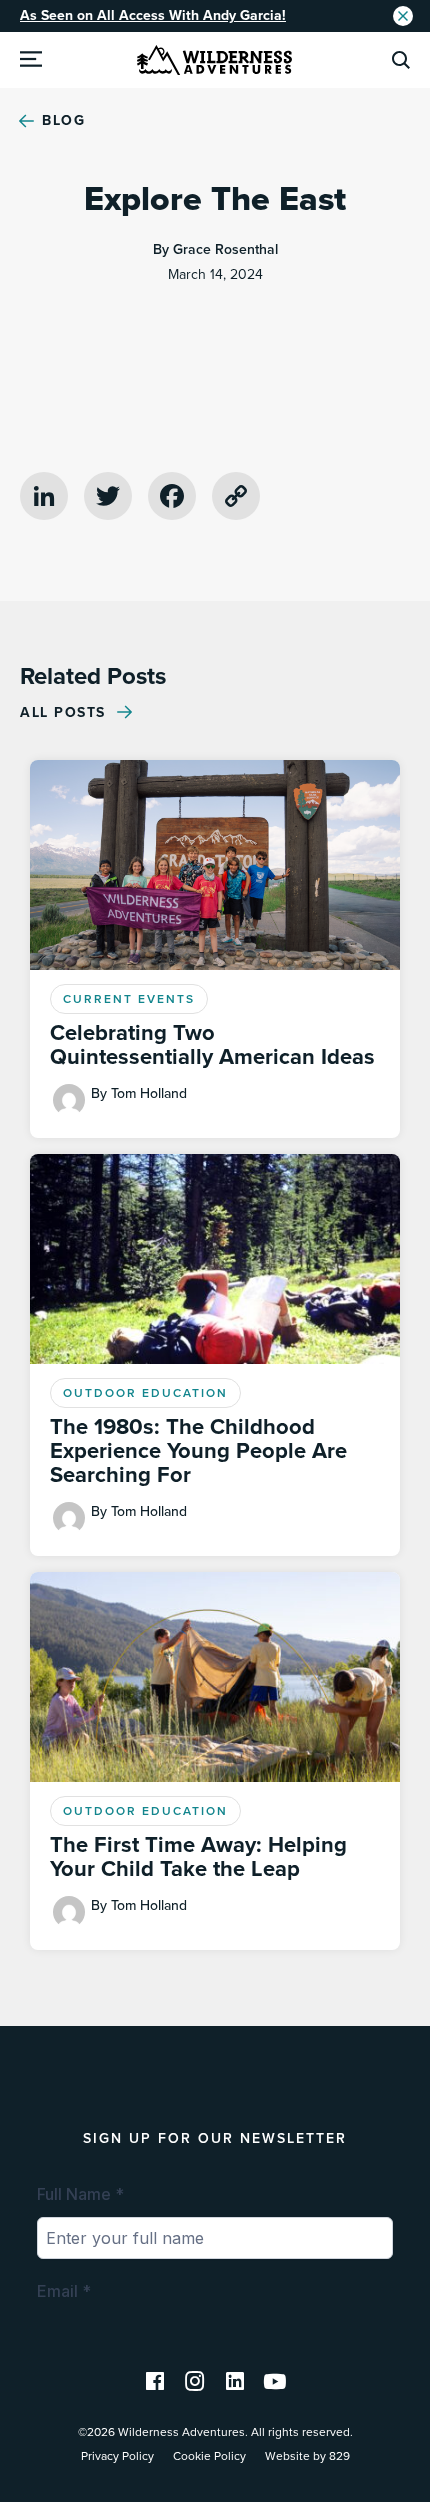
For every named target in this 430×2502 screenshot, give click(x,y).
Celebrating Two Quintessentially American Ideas (212, 1045)
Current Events (129, 999)
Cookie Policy (209, 2456)
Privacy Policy (117, 2456)
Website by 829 (307, 2456)
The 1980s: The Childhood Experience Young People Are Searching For (198, 1451)
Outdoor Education (145, 1393)
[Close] (403, 16)
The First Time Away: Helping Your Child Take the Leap (198, 1857)
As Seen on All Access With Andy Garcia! (153, 15)
